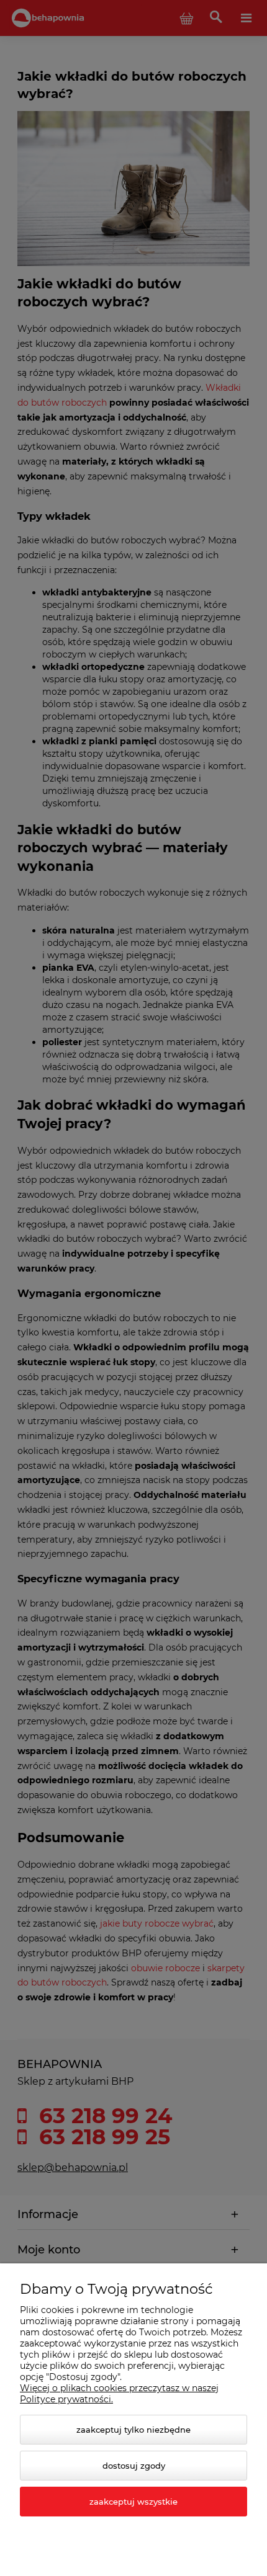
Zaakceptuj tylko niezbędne (133, 2430)
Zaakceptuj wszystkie (133, 2502)
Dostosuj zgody (134, 2466)
